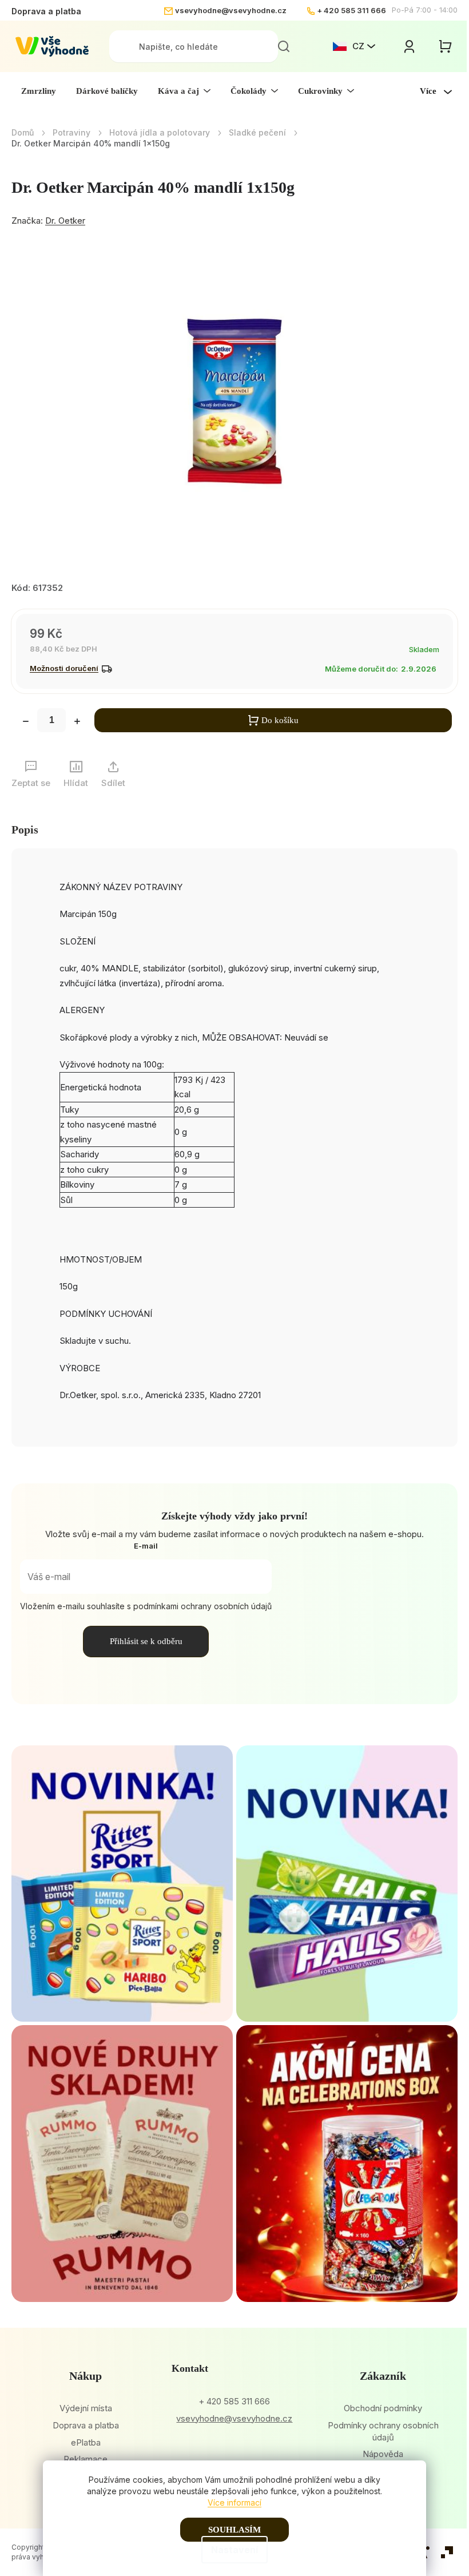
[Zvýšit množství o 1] (77, 723)
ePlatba (86, 2442)
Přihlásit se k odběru (146, 1641)
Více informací (234, 2502)
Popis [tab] (25, 829)
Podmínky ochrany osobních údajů (383, 2431)
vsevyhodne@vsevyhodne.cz (231, 10)
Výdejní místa (86, 2408)
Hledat (284, 46)
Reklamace (86, 2459)
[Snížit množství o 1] (26, 723)
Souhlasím (234, 2530)
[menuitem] (39, 91)
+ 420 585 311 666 (351, 10)
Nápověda (383, 2454)
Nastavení (234, 2550)
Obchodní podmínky (383, 2408)
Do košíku (280, 720)
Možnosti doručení (64, 668)
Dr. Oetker (65, 221)
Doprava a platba (46, 11)
